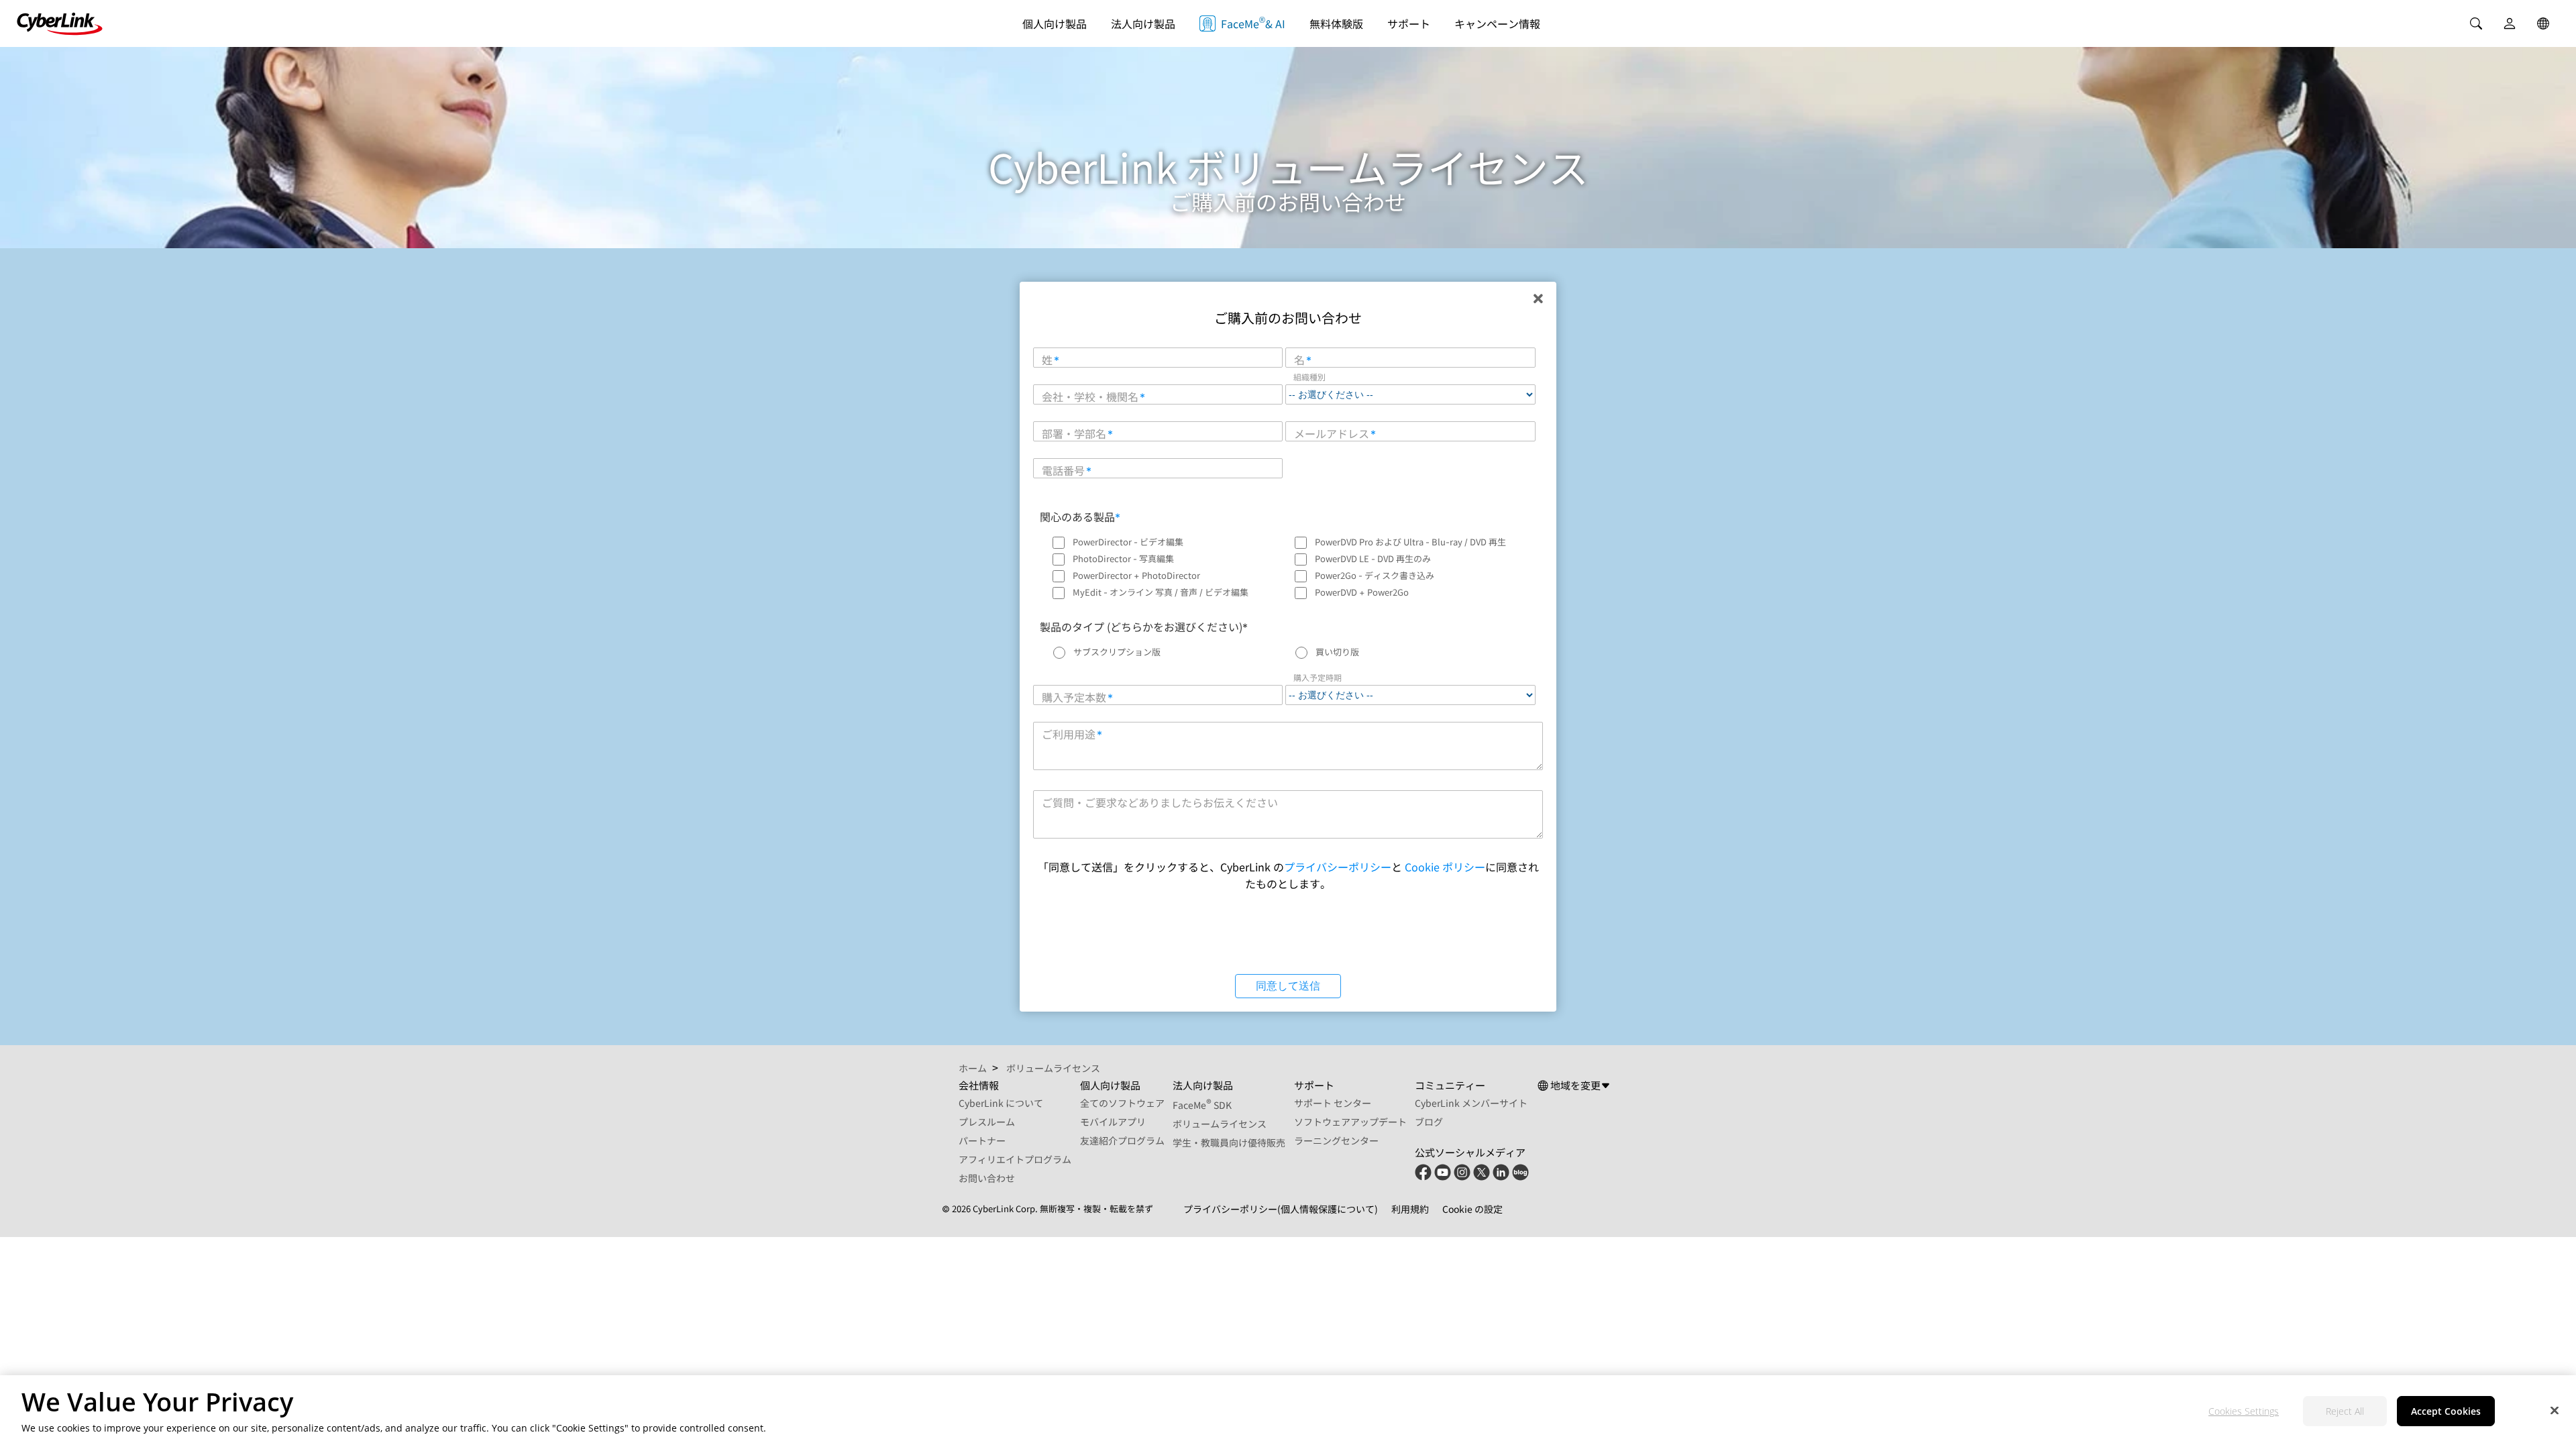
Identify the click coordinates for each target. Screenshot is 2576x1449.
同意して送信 (1288, 986)
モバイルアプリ (1113, 1122)
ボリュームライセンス (1220, 1124)
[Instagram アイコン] (1462, 1177)
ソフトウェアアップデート (1350, 1122)
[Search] (2476, 23)
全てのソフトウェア (1122, 1103)
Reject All (2345, 1412)
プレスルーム (987, 1122)
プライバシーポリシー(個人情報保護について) (1281, 1209)
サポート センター (1333, 1103)
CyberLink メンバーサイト (1471, 1103)
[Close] (2555, 1410)
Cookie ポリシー (1445, 867)
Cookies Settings (2244, 1412)
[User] (2510, 23)
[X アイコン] (1482, 1177)
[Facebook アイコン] (1423, 1177)
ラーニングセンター (1336, 1140)
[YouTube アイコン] (1443, 1177)
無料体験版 (1336, 23)
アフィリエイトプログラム (1015, 1159)
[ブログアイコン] (1520, 1177)
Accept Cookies (2446, 1412)
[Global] (2543, 23)
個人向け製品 (1055, 23)
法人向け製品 (1143, 23)
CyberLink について (1001, 1103)
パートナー (982, 1140)
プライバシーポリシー (1338, 867)
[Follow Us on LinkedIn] (1501, 1177)
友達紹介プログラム (1122, 1140)
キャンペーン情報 (1497, 23)
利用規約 (1410, 1209)
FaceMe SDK (1202, 1105)
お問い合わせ (987, 1178)
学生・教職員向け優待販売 (1229, 1142)
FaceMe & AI (1253, 22)
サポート (1409, 23)
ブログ (1429, 1122)
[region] (1288, 1412)
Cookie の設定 (1472, 1209)
